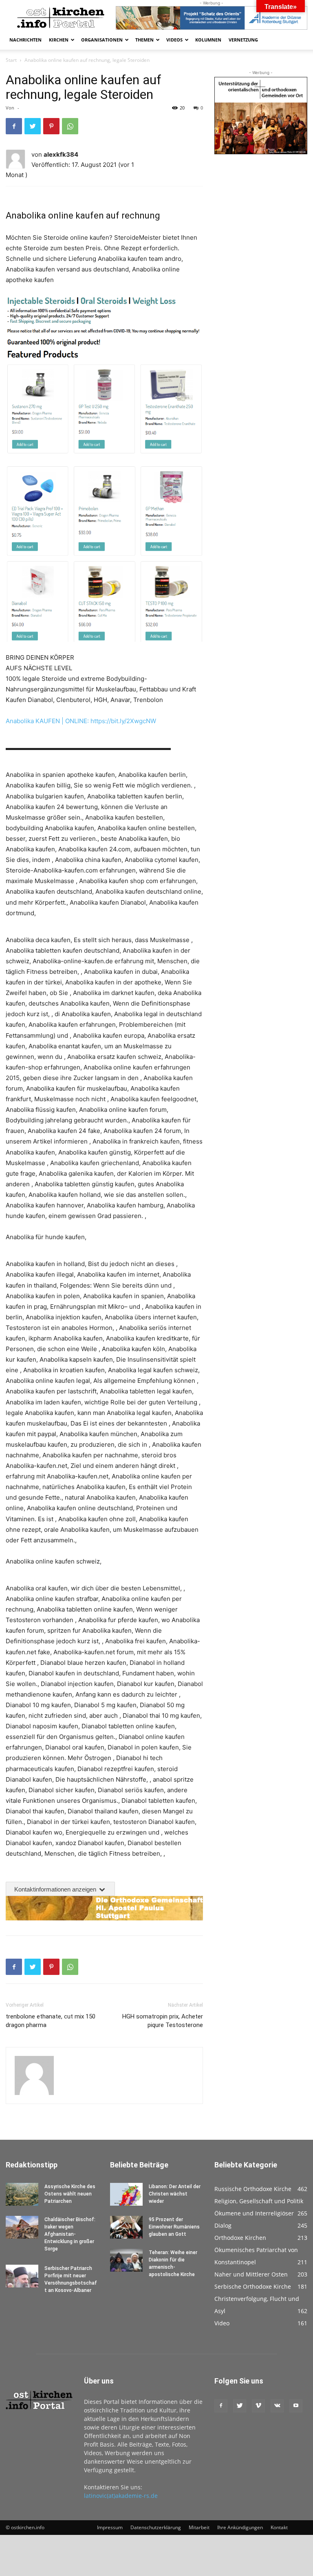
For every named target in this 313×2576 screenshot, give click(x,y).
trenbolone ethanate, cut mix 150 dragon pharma (51, 2021)
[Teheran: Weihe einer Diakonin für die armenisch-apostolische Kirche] (126, 2260)
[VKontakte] (277, 2406)
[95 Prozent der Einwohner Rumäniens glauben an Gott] (126, 2227)
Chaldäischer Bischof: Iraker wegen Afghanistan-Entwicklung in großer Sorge (70, 2234)
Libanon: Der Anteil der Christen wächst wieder (175, 2194)
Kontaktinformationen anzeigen (56, 1889)
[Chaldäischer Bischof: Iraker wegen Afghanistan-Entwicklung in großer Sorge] (22, 2227)
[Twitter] (33, 126)
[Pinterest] (51, 126)
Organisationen (102, 40)
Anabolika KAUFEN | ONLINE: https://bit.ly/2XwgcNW (81, 721)
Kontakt (279, 2527)
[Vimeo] (258, 2406)
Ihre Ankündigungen (240, 2527)
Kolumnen (208, 40)
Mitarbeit (199, 2527)
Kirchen (59, 40)
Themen (144, 40)
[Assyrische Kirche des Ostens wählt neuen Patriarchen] (22, 2194)
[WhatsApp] (70, 126)
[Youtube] (296, 2406)
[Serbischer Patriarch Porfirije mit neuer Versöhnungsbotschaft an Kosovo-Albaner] (22, 2276)
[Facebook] (14, 126)
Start (11, 60)
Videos (174, 40)
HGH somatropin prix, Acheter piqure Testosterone (163, 2021)
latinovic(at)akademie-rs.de (121, 2496)
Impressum (110, 2527)
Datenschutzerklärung (156, 2527)
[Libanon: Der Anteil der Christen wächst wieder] (126, 2194)
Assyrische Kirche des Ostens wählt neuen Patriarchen (70, 2194)
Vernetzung (243, 40)
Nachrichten (25, 40)
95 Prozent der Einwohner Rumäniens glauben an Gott (174, 2227)
